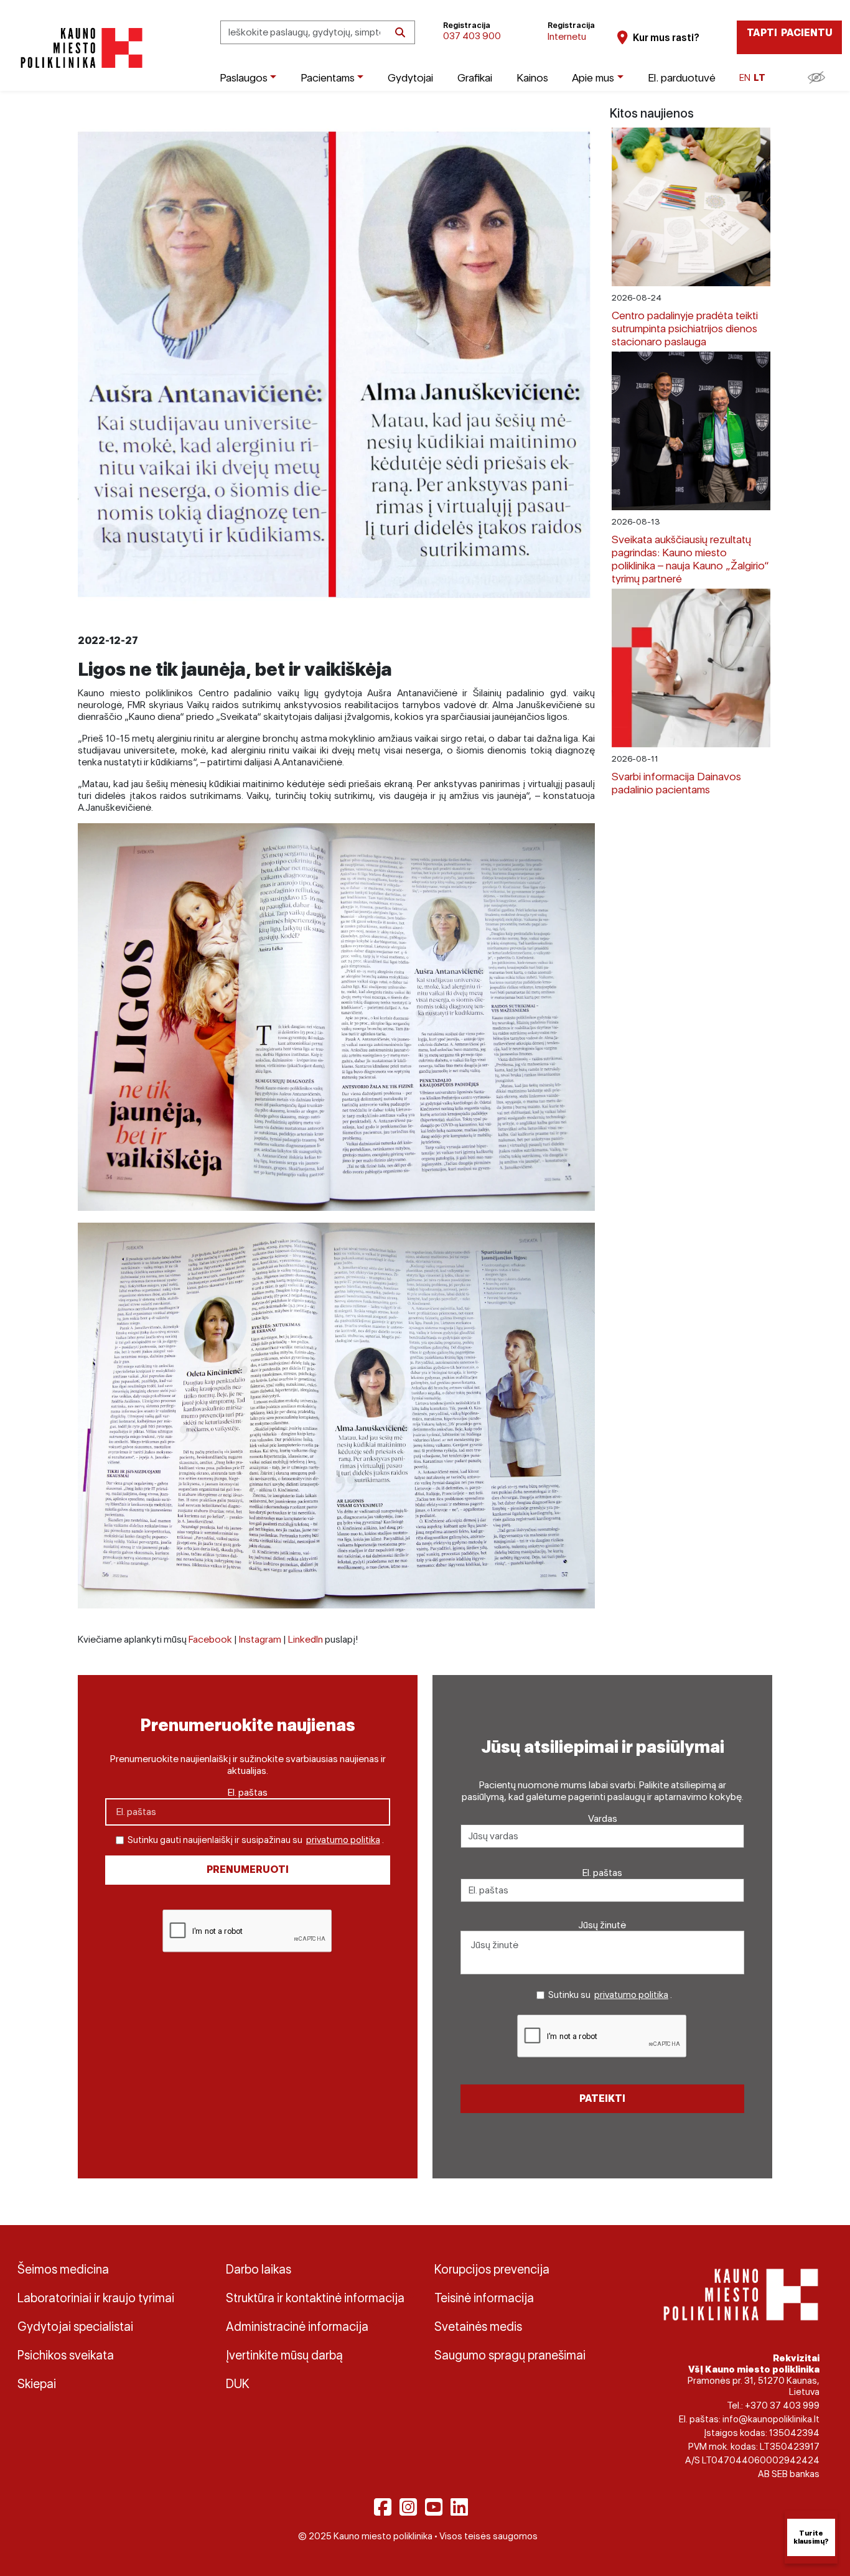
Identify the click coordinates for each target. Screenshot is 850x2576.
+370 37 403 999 (782, 2406)
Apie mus (593, 77)
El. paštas (248, 1792)
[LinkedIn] (459, 2507)
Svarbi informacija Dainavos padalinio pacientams (676, 783)
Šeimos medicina (63, 2269)
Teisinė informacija (484, 2298)
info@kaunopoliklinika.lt (771, 2419)
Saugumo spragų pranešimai (510, 2355)
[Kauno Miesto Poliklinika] (79, 48)
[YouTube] (434, 2507)
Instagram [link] (260, 1639)
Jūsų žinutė (602, 1925)
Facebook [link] (210, 1639)
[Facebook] (383, 2507)
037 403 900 (472, 36)
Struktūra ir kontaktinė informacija (315, 2298)
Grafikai (475, 77)
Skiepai (37, 2384)
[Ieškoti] (400, 32)
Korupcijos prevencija (492, 2269)
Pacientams (328, 77)
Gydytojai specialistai (75, 2326)
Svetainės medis (478, 2326)
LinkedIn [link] (306, 1639)
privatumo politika (343, 1840)
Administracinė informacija (297, 2326)
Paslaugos (244, 77)
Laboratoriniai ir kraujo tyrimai (96, 2298)
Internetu (567, 36)
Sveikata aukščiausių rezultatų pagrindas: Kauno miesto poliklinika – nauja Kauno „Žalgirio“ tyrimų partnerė (690, 559)
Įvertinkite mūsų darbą (284, 2355)
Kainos (532, 77)
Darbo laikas (259, 2269)
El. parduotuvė (682, 77)
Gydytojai (410, 77)
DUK (238, 2384)
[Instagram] (408, 2507)
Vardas (603, 1818)
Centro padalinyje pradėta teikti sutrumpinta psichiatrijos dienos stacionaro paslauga (685, 328)
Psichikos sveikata (66, 2355)
